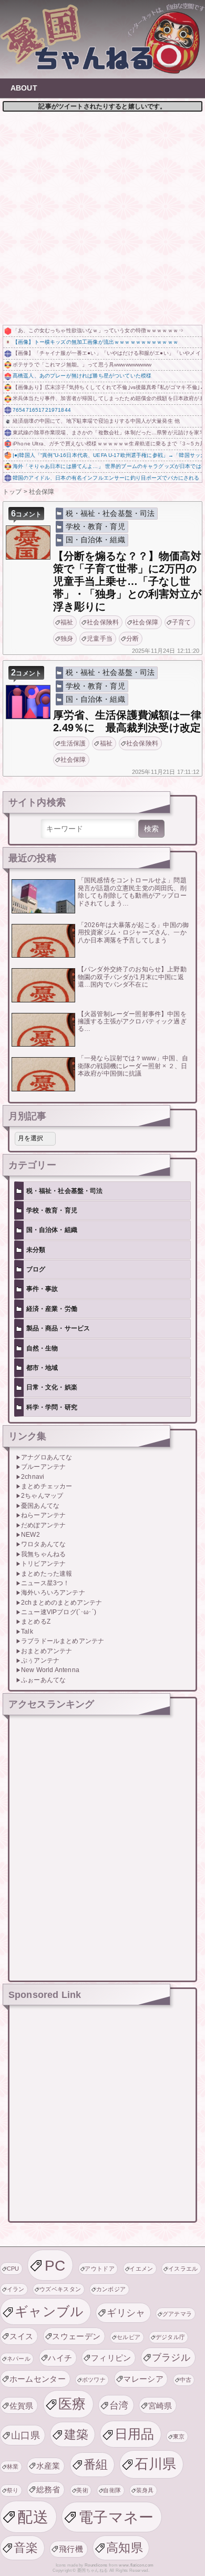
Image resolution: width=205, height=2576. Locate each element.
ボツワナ (94, 2380)
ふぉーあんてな (43, 1680)
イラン (16, 2289)
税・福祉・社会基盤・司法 (110, 513)
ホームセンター (38, 2379)
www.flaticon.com (136, 2565)
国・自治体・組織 (95, 540)
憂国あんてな (40, 1506)
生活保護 (73, 743)
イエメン (141, 2269)
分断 (132, 639)
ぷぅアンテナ (40, 1660)
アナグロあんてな (47, 1457)
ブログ (36, 1269)
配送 (33, 2517)
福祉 (67, 622)
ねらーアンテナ (43, 1515)
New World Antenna (50, 1670)
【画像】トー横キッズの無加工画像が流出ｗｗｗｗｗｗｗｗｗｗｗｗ (95, 342)
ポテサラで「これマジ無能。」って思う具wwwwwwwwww (82, 365)
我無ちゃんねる (43, 1554)
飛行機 (71, 2549)
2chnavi (33, 1477)
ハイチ (60, 2358)
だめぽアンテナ (43, 1525)
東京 (179, 2436)
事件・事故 (42, 1289)
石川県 (155, 2464)
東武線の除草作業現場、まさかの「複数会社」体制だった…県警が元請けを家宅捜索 (107, 432)
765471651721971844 (42, 410)
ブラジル (171, 2357)
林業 (13, 2466)
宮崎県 (160, 2406)
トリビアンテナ (43, 1564)
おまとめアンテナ (47, 1651)
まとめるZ (36, 1622)
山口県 (25, 2435)
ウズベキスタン (60, 2289)
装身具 (145, 2490)
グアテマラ (177, 2314)
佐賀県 (22, 2406)
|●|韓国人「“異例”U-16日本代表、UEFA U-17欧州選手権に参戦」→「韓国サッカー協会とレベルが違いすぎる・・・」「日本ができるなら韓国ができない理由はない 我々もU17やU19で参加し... (107, 455)
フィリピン (111, 2358)
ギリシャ (126, 2313)
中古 (186, 2380)
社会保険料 (103, 622)
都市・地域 (42, 1368)
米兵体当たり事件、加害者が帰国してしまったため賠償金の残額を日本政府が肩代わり (107, 398)
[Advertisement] (102, 217)
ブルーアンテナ (43, 1467)
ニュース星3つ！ (45, 1583)
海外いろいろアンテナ (53, 1593)
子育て (181, 622)
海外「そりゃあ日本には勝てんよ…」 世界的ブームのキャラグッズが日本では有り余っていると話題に (107, 466)
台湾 (119, 2405)
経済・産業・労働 (52, 1309)
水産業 (48, 2466)
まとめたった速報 (47, 1574)
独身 (67, 639)
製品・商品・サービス (58, 1328)
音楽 (26, 2548)
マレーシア (143, 2379)
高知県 (125, 2548)
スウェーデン (76, 2336)
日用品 (135, 2434)
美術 (82, 2490)
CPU (13, 2269)
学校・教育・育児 (95, 526)
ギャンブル (49, 2311)
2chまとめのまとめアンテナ (61, 1603)
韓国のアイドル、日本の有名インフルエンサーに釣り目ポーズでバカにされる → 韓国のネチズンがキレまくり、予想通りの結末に (107, 478)
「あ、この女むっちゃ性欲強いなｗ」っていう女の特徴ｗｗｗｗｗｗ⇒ (98, 330)
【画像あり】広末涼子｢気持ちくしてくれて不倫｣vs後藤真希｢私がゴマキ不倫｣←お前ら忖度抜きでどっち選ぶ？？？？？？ (107, 387)
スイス (22, 2336)
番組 (96, 2464)
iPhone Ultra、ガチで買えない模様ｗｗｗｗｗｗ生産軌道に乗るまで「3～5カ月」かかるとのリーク (107, 444)
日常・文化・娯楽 (52, 1387)
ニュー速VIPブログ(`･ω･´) (59, 1612)
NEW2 (30, 1535)
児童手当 (100, 639)
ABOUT (24, 88)
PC (55, 2265)
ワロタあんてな (43, 1544)
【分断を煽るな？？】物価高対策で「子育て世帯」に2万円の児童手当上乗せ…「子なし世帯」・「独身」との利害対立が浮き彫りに (127, 581)
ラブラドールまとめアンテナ (63, 1641)
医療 (72, 2404)
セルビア (129, 2337)
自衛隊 (112, 2490)
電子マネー (116, 2517)
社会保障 (145, 622)
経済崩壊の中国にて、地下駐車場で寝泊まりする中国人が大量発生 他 (96, 421)
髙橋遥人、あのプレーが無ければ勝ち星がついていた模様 (82, 376)
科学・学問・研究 (52, 1407)
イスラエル (183, 2269)
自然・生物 (42, 1348)
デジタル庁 (171, 2337)
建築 (76, 2434)
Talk (27, 1632)
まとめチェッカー (47, 1486)
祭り (13, 2490)
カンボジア (111, 2289)
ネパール (19, 2359)
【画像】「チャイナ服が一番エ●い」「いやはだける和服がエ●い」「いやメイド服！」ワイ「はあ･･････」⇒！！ (107, 353)
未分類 (36, 1250)
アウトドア (100, 2269)
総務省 (48, 2489)
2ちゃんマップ (42, 1496)
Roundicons (96, 2565)
